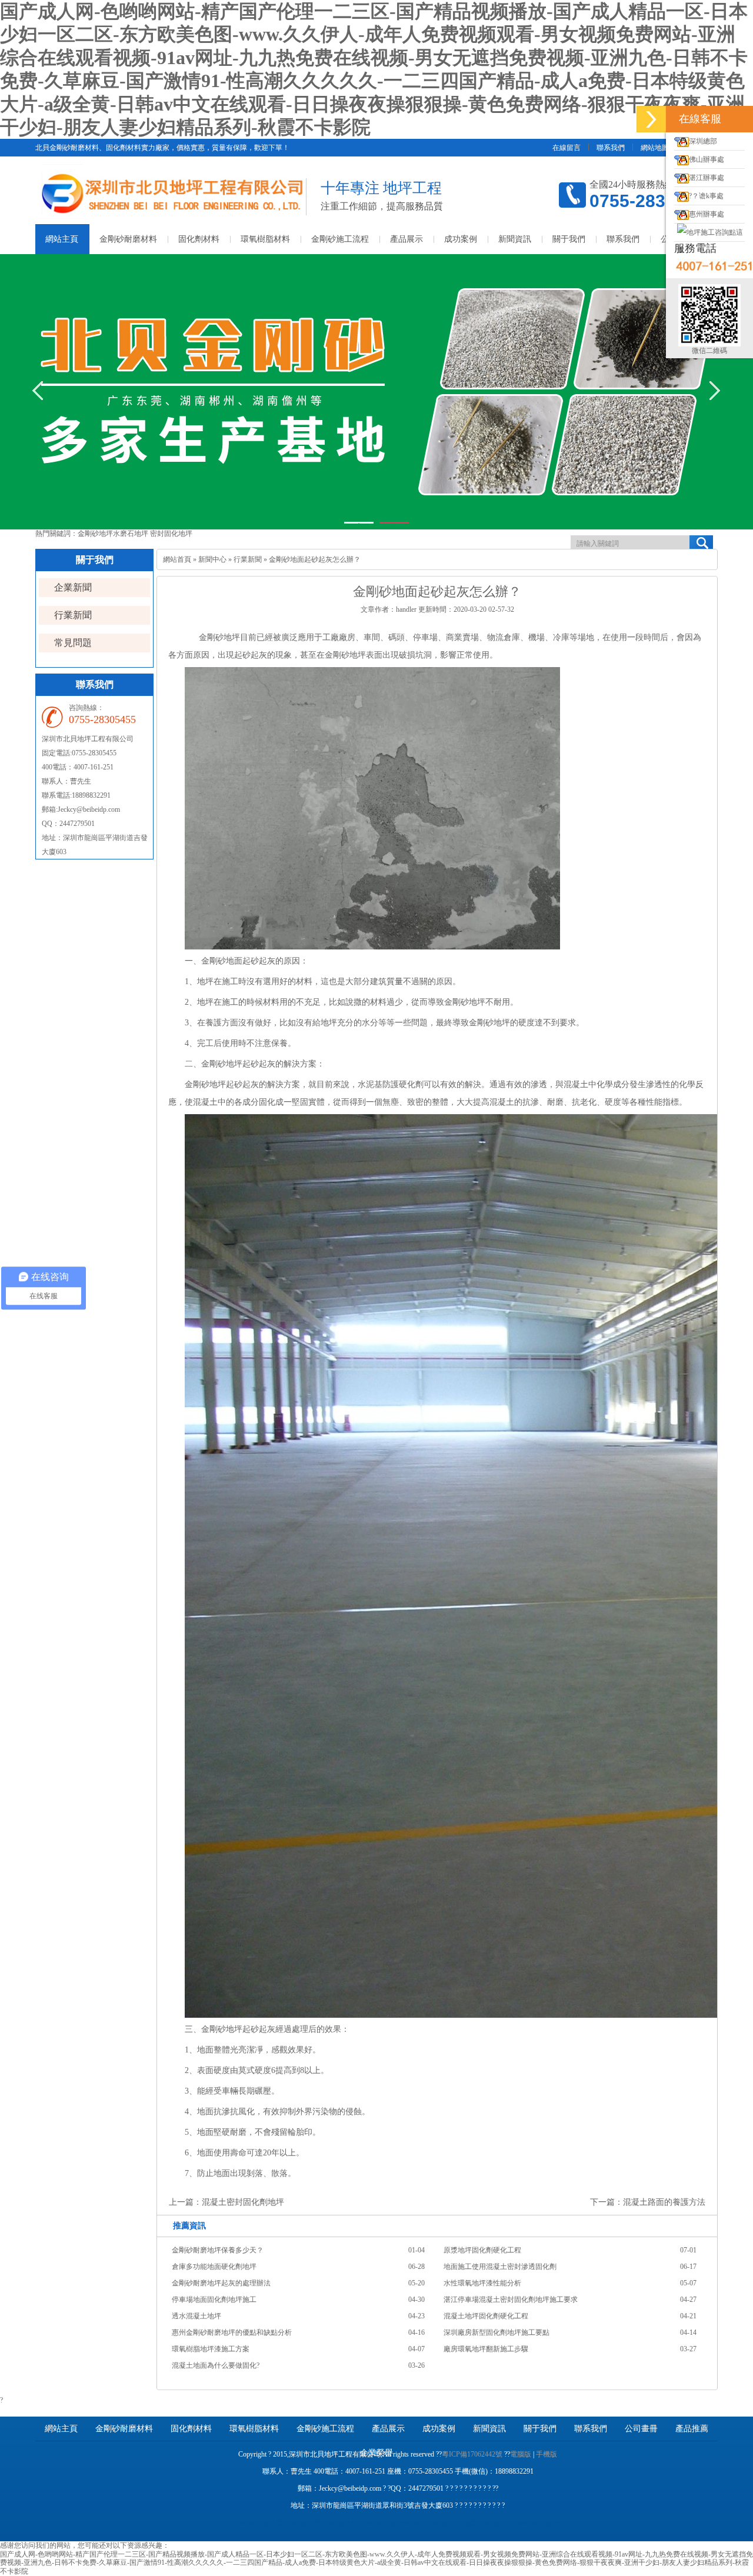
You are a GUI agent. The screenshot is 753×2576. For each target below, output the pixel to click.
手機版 (547, 2454)
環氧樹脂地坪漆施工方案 (211, 2349)
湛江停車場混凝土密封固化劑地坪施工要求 (511, 2300)
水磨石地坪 (131, 534)
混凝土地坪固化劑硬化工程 (486, 2316)
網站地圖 (655, 148)
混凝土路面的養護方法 (664, 2202)
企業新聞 (73, 587)
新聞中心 (212, 559)
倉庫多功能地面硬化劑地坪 (214, 2267)
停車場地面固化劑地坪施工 (214, 2300)
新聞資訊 (515, 239)
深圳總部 (703, 141)
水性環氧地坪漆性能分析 (482, 2283)
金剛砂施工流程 (340, 239)
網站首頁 (177, 559)
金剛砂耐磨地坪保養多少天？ (218, 2250)
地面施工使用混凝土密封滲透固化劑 (500, 2267)
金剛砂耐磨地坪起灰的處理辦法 (221, 2283)
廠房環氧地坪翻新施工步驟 (486, 2349)
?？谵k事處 (706, 196)
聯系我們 (611, 148)
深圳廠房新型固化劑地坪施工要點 (497, 2332)
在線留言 (567, 148)
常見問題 (73, 643)
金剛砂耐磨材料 (128, 239)
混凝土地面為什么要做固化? (216, 2365)
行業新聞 (73, 615)
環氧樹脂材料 (265, 239)
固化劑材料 (199, 239)
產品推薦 (692, 2429)
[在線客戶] (651, 119)
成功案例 (461, 239)
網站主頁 (62, 239)
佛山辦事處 (707, 159)
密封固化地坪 (171, 534)
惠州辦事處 (707, 214)
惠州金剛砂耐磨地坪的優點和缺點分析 (232, 2332)
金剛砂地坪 (95, 534)
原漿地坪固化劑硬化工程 (482, 2250)
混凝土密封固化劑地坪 (243, 2202)
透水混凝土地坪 (196, 2316)
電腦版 (521, 2454)
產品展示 (407, 239)
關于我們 (569, 239)
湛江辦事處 (707, 178)
